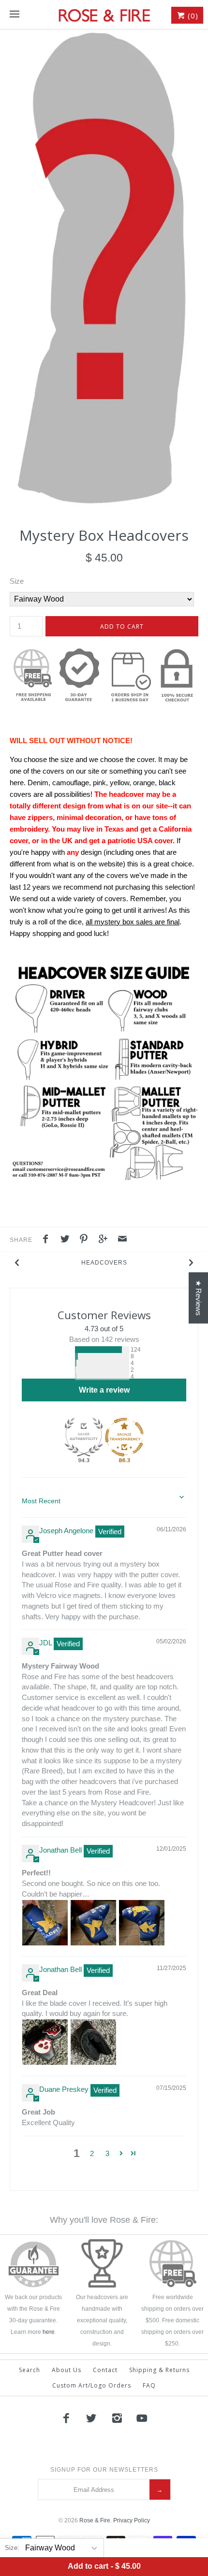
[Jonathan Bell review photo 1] (45, 1923)
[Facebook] (66, 2418)
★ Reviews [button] (199, 1298)
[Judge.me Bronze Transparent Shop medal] (124, 1437)
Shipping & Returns (159, 2370)
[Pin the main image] (86, 1240)
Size (17, 581)
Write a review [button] (104, 1390)
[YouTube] (142, 2418)
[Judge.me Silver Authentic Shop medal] (84, 1437)
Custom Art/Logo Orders (92, 2385)
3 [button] (107, 2153)
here (49, 2332)
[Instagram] (117, 2418)
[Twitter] (91, 2418)
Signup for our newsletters (104, 2470)
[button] (70, 1350)
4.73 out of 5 (104, 1329)
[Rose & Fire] (104, 14)
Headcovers (104, 1263)
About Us (67, 2370)
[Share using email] (122, 1240)
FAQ (149, 2385)
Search (30, 2370)
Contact (105, 2370)
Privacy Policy (132, 2520)
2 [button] (92, 2153)
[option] (104, 268)
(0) (192, 15)
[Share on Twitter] (67, 1240)
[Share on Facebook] (48, 1240)
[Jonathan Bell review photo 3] (142, 1923)
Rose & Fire (95, 2520)
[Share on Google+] (105, 1240)
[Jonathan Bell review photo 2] (93, 1923)
